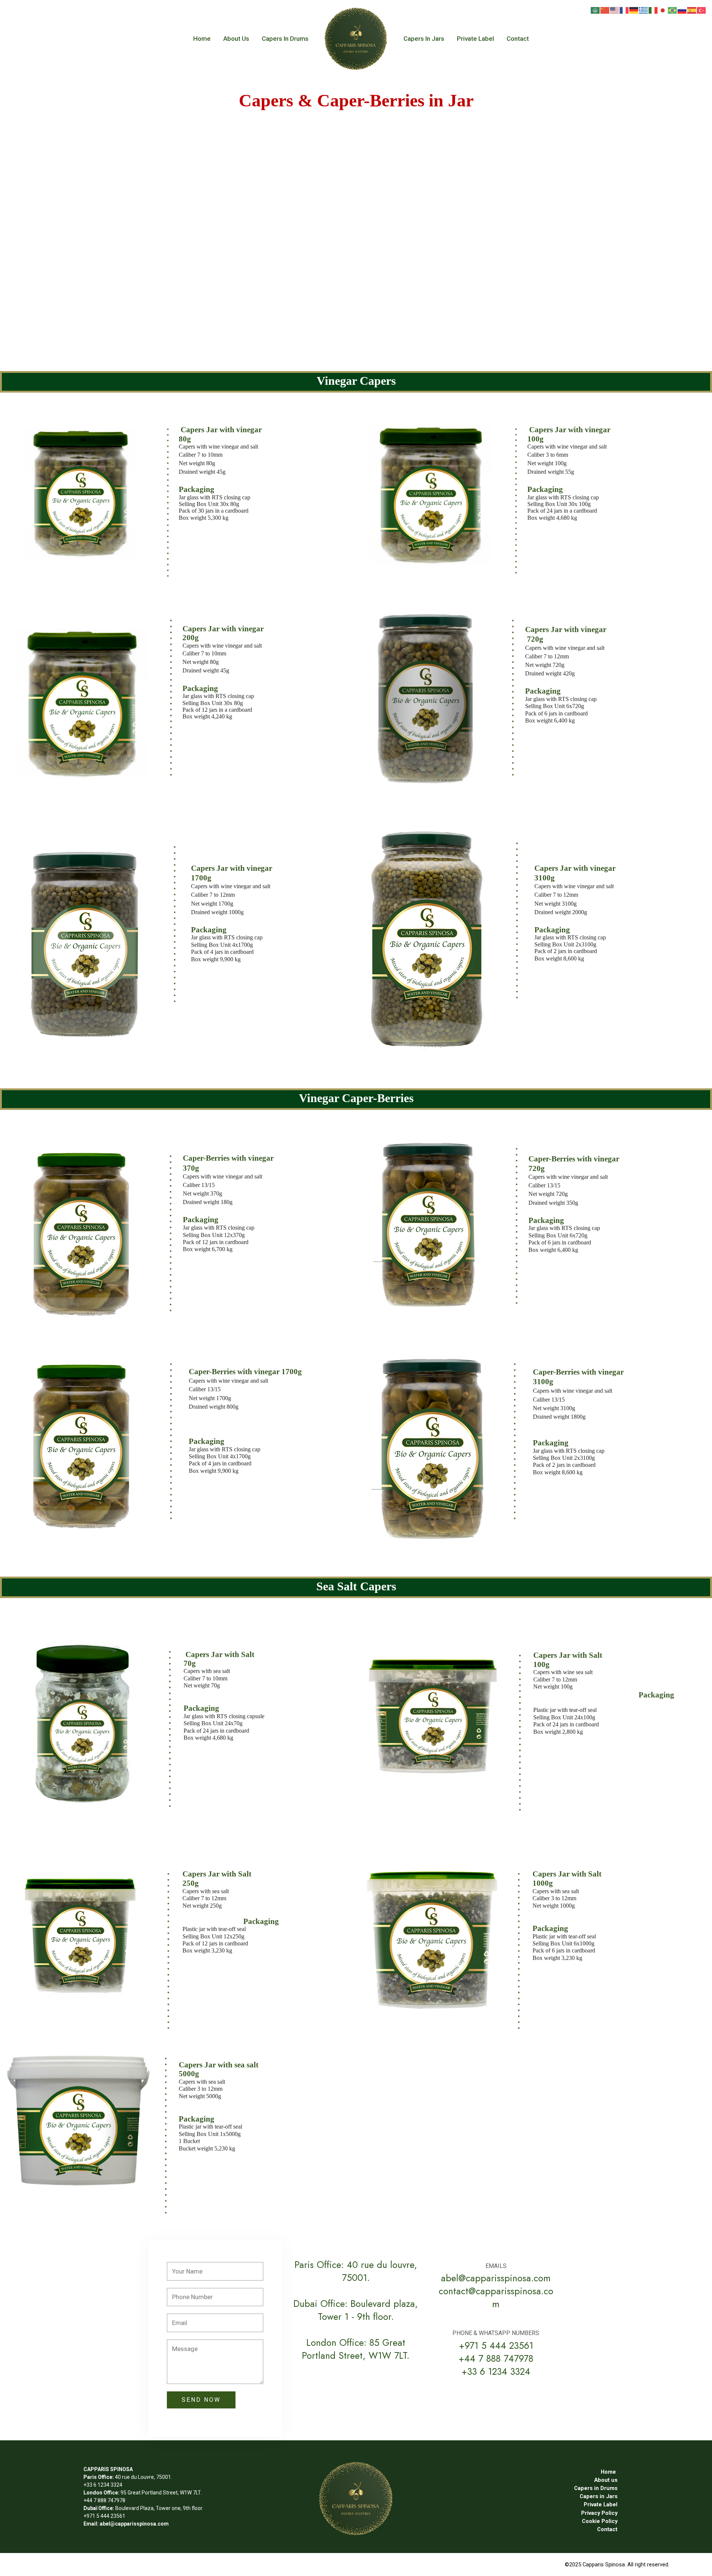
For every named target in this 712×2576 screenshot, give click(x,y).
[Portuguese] (673, 10)
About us (236, 39)
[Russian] (682, 10)
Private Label (475, 39)
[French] (624, 10)
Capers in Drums (285, 39)
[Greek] (644, 10)
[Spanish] (692, 10)
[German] (634, 10)
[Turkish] (702, 10)
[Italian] (653, 10)
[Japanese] (663, 10)
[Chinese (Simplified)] (605, 10)
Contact (518, 39)
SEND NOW (201, 2400)
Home (202, 39)
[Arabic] (596, 10)
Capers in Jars (424, 39)
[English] (615, 10)
